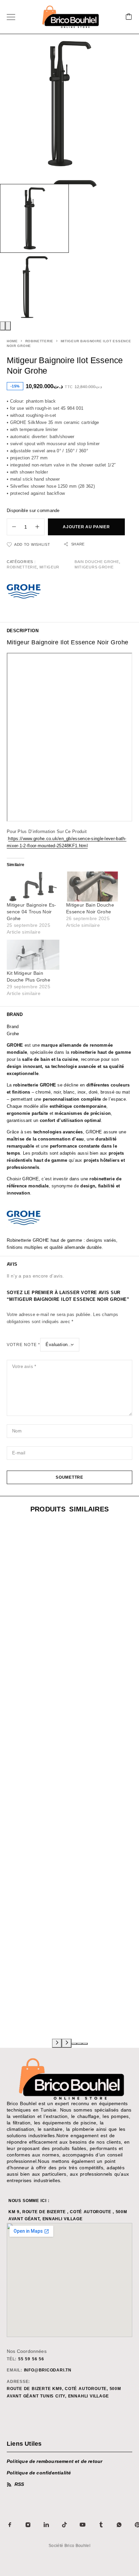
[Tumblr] (101, 2525)
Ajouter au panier (86, 527)
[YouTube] (83, 2525)
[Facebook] (10, 2525)
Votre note (23, 1345)
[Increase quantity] (40, 527)
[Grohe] (24, 592)
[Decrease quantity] (11, 527)
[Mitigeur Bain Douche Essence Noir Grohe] (92, 887)
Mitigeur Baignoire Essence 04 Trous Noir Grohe (31, 912)
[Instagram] (28, 2525)
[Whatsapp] (119, 2525)
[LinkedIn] (46, 2525)
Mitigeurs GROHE (94, 567)
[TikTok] (64, 2525)
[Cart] (129, 17)
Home (12, 341)
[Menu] (11, 17)
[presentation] (3, 326)
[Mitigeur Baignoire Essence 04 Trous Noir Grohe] (33, 887)
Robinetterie (39, 341)
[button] (74, 2044)
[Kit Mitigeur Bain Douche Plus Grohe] (33, 955)
